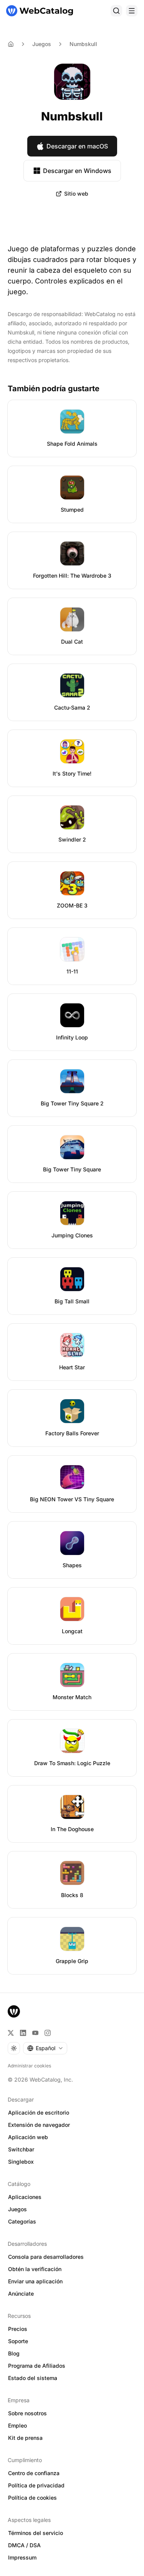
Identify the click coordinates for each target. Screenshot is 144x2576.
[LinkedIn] (23, 2033)
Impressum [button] (22, 2557)
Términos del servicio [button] (36, 2533)
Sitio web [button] (76, 194)
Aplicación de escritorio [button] (39, 2112)
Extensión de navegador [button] (39, 2125)
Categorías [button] (22, 2221)
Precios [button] (18, 2329)
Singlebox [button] (21, 2162)
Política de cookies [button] (32, 2498)
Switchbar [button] (21, 2149)
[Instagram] (48, 2033)
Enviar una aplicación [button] (35, 2281)
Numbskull (83, 44)
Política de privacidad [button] (36, 2485)
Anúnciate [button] (21, 2294)
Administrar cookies (29, 2066)
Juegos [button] (17, 2209)
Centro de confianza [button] (34, 2473)
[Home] (11, 44)
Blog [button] (14, 2353)
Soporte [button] (18, 2341)
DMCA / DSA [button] (24, 2545)
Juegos (42, 44)
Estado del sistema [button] (33, 2378)
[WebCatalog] (14, 2011)
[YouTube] (35, 2033)
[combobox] (45, 2048)
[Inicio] (40, 11)
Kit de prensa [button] (25, 2438)
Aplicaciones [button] (25, 2197)
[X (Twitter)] (11, 2033)
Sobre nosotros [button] (27, 2413)
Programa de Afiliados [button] (37, 2366)
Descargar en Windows (77, 171)
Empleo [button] (17, 2425)
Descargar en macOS (77, 146)
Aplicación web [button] (28, 2137)
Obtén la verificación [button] (35, 2269)
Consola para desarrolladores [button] (46, 2257)
